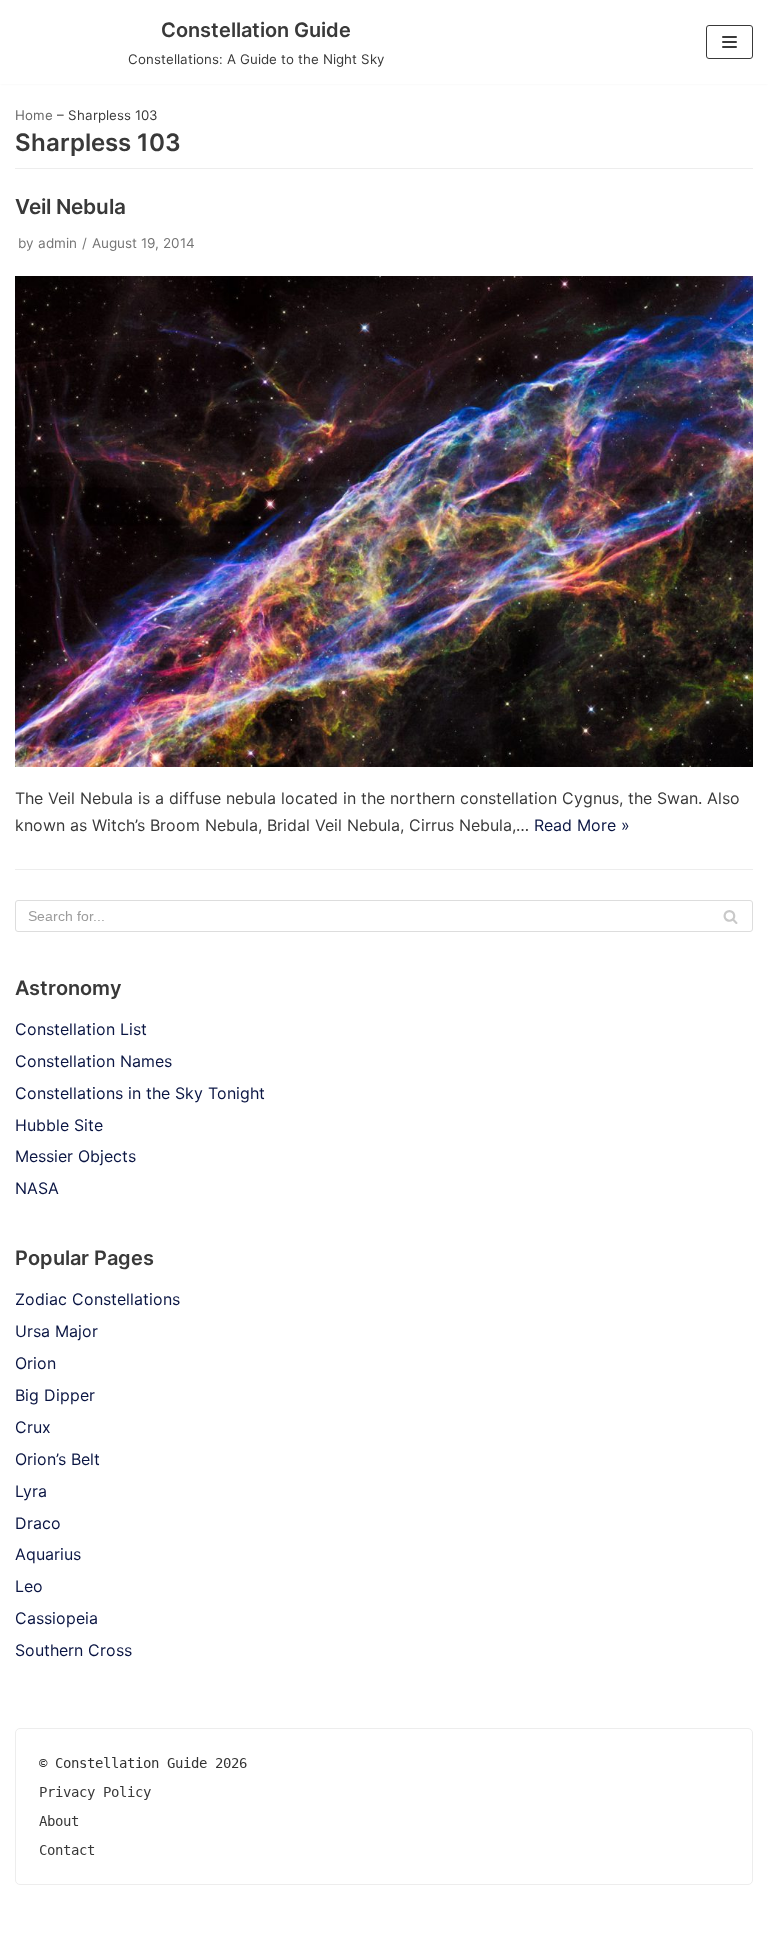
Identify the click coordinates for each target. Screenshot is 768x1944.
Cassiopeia (56, 1618)
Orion (35, 1363)
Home (34, 115)
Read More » (582, 825)
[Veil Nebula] (384, 761)
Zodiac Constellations (97, 1299)
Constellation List (81, 1029)
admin (57, 243)
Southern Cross (73, 1650)
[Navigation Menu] (729, 42)
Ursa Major (56, 1331)
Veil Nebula (70, 206)
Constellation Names (93, 1061)
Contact (67, 1850)
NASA (37, 1188)
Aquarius (48, 1554)
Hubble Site (59, 1125)
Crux (33, 1427)
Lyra (31, 1491)
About (59, 1821)
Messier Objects (75, 1156)
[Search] (730, 916)
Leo (29, 1586)
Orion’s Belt (57, 1459)
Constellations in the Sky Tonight (140, 1093)
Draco (38, 1523)
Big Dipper (55, 1395)
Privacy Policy (95, 1792)
